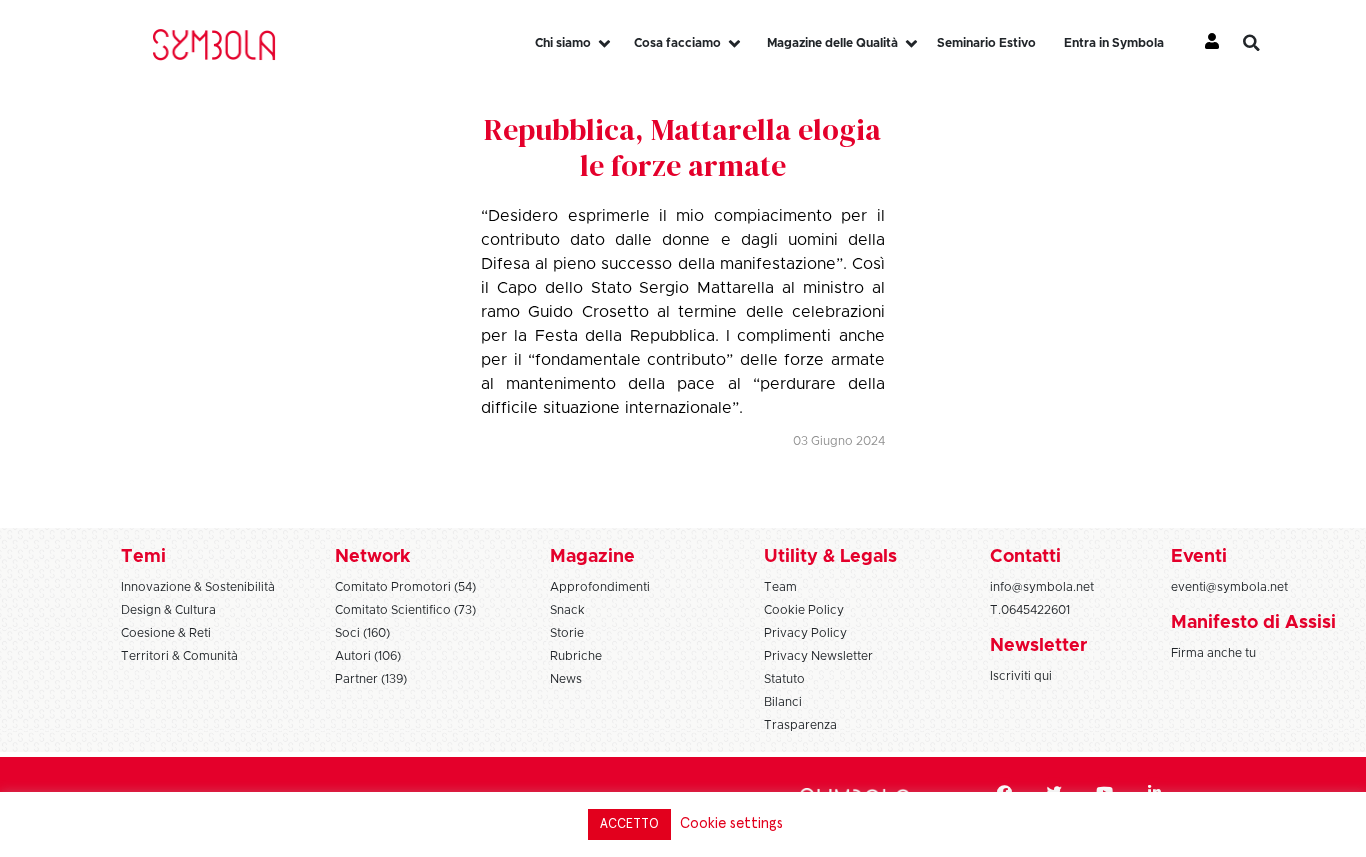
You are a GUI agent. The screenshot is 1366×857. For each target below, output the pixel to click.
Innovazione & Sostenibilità (198, 587)
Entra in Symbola (1114, 43)
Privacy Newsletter (818, 656)
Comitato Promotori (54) (405, 587)
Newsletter (1038, 646)
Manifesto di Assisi (1253, 623)
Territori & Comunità (179, 656)
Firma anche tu (1213, 653)
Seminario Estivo (986, 43)
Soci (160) (362, 633)
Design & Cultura (168, 610)
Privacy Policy (805, 633)
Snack (567, 610)
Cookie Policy (804, 610)
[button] (1266, 43)
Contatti (1025, 557)
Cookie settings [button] (731, 823)
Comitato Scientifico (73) (405, 610)
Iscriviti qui (1021, 676)
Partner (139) (371, 679)
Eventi (1199, 557)
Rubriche (576, 656)
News (566, 679)
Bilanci (783, 702)
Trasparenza (800, 725)
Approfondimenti (600, 587)
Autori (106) (368, 656)
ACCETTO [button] (629, 824)
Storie (567, 633)
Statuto (784, 679)
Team (780, 587)
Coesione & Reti (166, 633)
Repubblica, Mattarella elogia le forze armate (682, 147)
